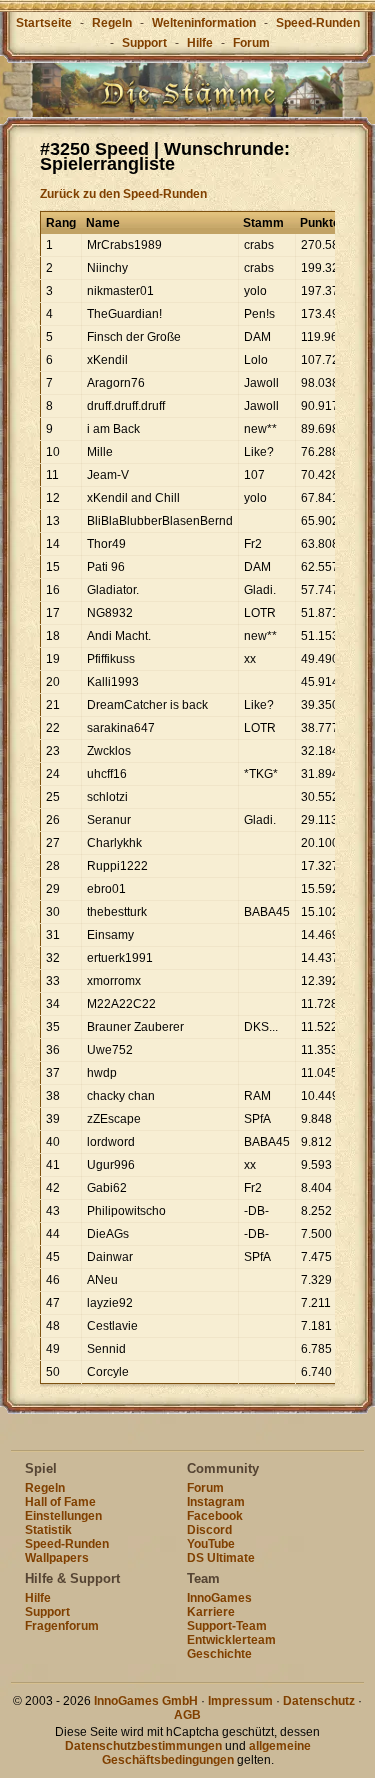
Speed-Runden (318, 23)
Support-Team (227, 1626)
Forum (251, 43)
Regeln (112, 23)
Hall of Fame (60, 1502)
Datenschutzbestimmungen (143, 1746)
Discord (209, 1530)
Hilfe (200, 43)
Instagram (216, 1502)
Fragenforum (62, 1626)
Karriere (211, 1612)
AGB (187, 1715)
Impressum (240, 1701)
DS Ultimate (221, 1558)
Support (144, 43)
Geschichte (219, 1654)
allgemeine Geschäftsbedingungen (206, 1753)
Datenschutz (319, 1701)
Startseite (44, 23)
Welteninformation (204, 23)
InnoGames (219, 1598)
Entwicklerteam (231, 1640)
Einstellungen (63, 1516)
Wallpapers (57, 1558)
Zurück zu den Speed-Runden (123, 194)
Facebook (215, 1516)
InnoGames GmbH (146, 1701)
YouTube (211, 1544)
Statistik (48, 1530)
